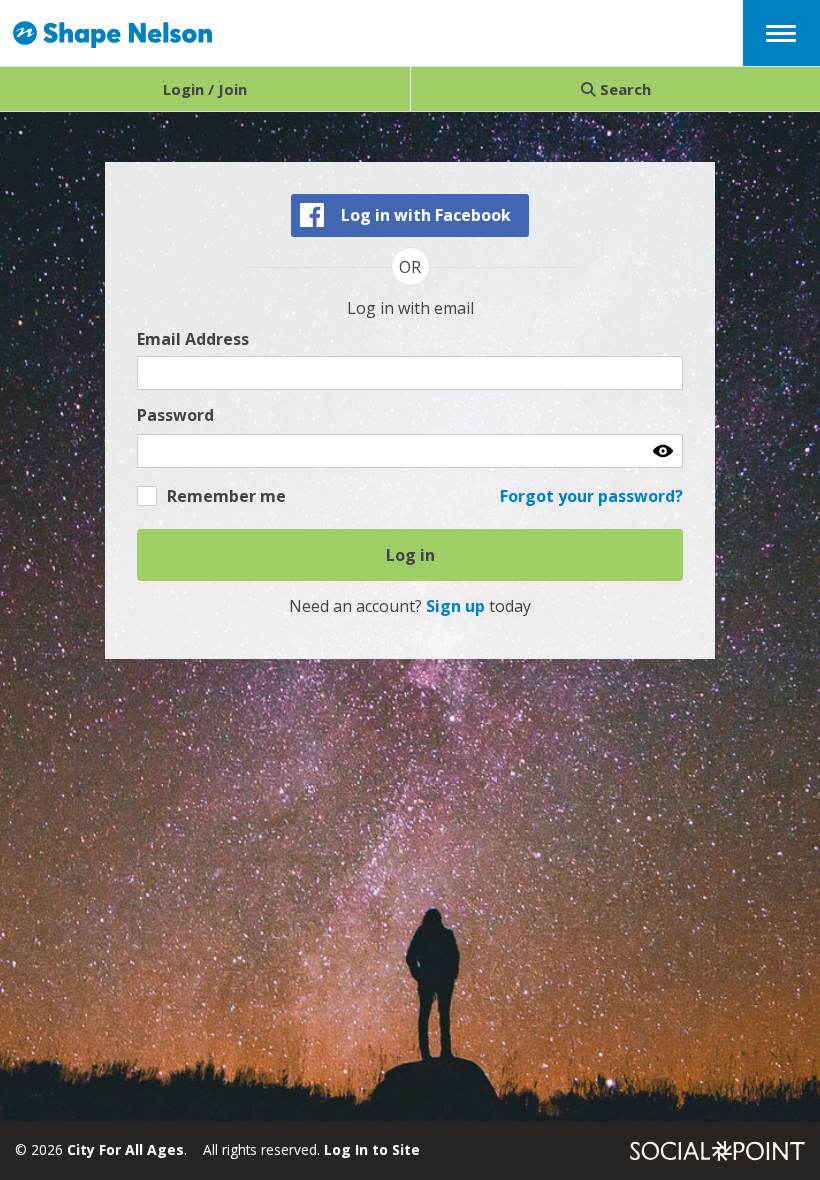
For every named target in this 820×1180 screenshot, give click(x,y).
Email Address (193, 339)
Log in (410, 555)
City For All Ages (125, 1149)
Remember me (226, 496)
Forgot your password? (591, 496)
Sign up (455, 606)
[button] (781, 31)
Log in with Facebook (426, 215)
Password (175, 415)
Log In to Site (372, 1149)
